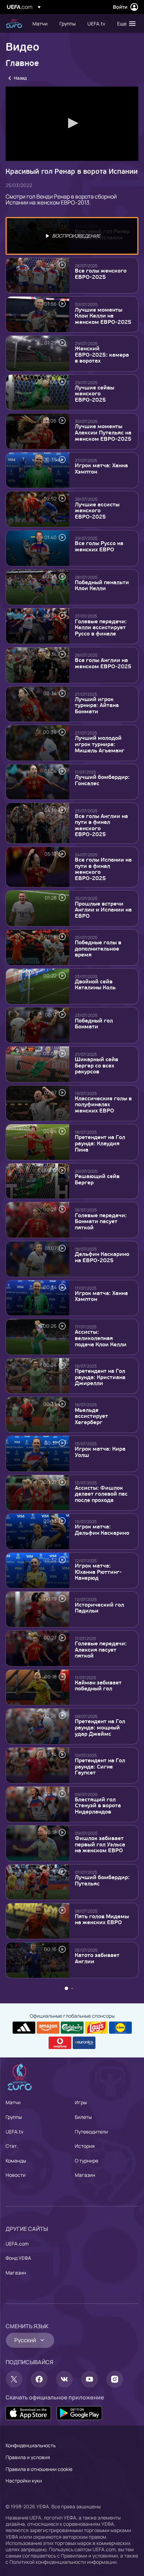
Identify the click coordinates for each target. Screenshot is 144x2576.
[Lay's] (96, 2417)
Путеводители (91, 2521)
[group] (33, 148)
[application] (72, 124)
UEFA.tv (15, 2521)
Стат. (12, 2535)
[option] (72, 236)
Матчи (13, 2492)
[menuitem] (40, 23)
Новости (16, 2564)
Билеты (83, 2506)
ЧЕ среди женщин (14, 24)
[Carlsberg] (72, 2417)
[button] (125, 23)
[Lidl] (120, 2417)
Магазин (85, 2564)
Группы (14, 2506)
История (85, 2535)
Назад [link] (20, 78)
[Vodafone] (60, 2433)
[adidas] (24, 2417)
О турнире (87, 2550)
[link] (40, 23)
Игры (81, 2492)
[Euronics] (84, 2433)
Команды (16, 2550)
